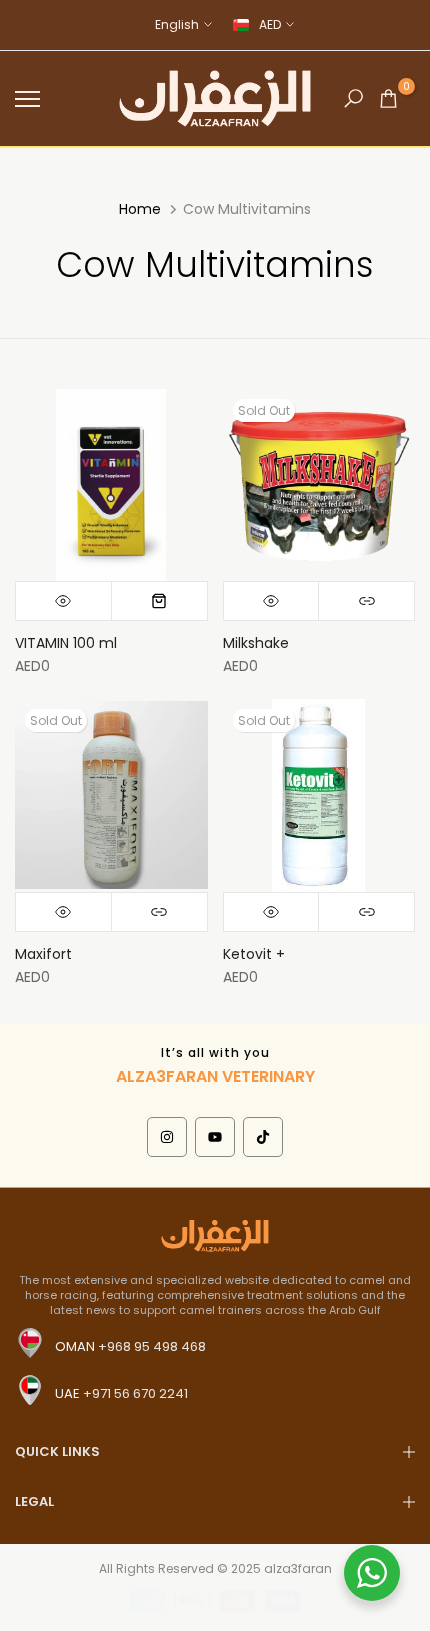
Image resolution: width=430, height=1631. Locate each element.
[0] (388, 98)
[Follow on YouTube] (215, 1137)
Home (140, 209)
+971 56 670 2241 (135, 1393)
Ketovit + (254, 954)
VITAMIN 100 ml (66, 643)
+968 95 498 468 (152, 1346)
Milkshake (256, 643)
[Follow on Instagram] (167, 1137)
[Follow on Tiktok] (263, 1137)
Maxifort (43, 954)
